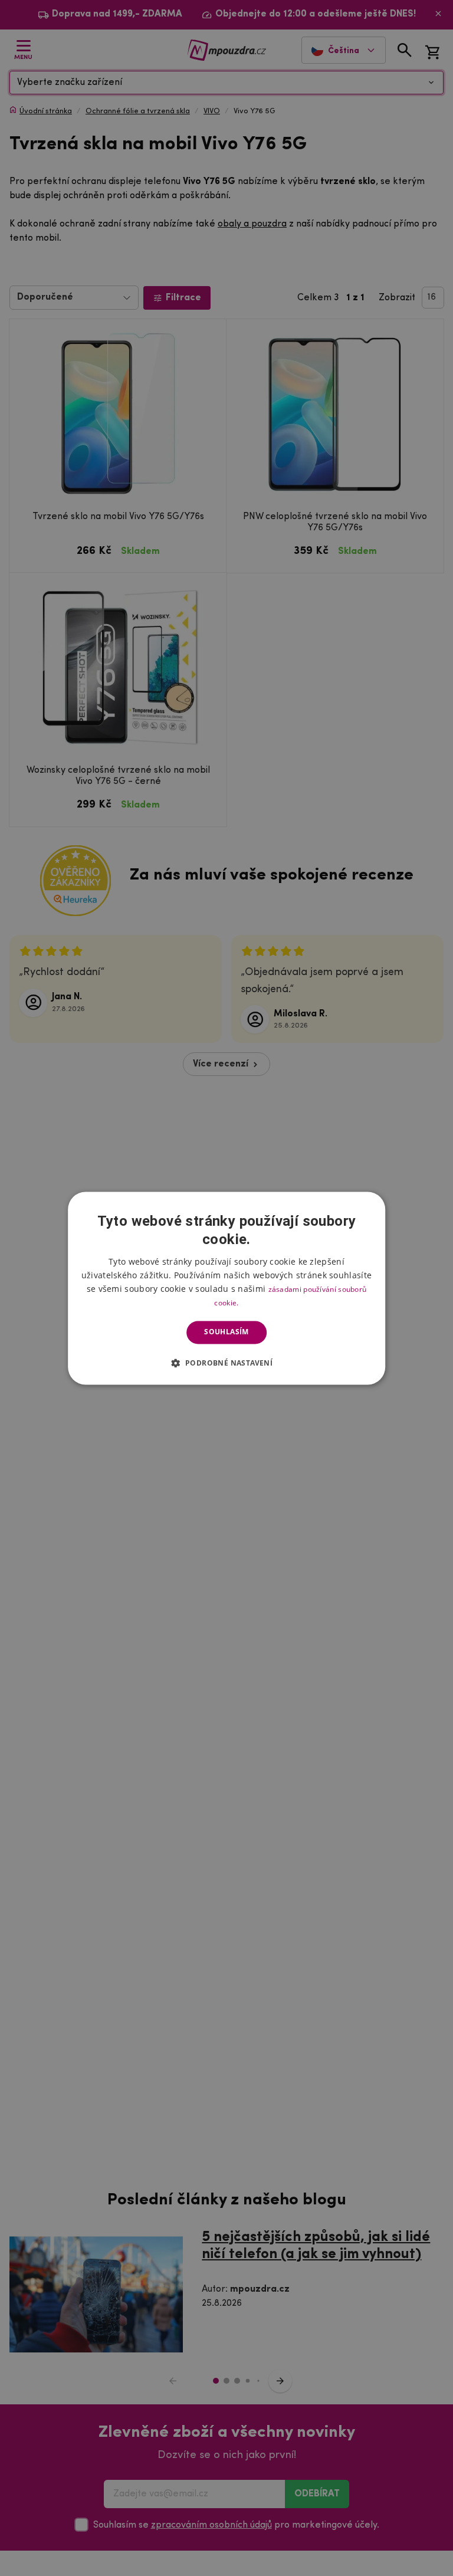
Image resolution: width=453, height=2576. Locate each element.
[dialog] (226, 1288)
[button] (227, 1363)
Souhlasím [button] (226, 1332)
